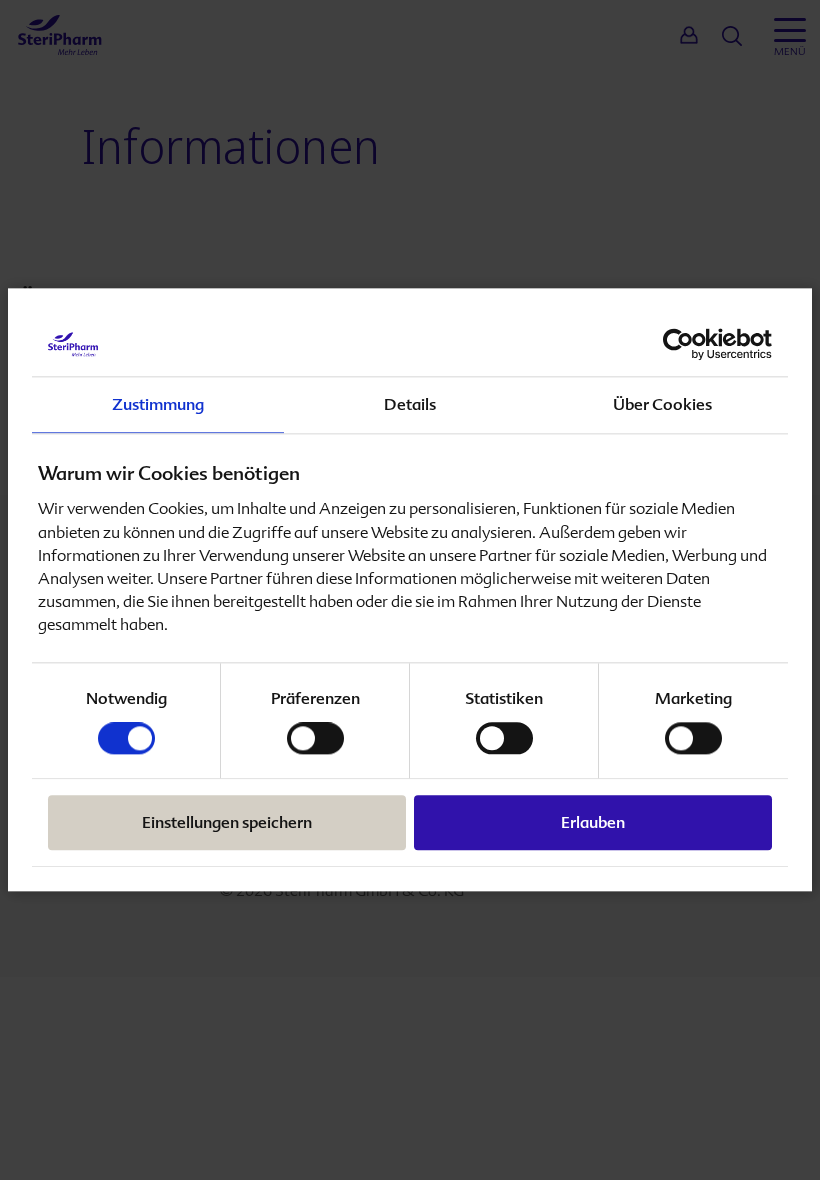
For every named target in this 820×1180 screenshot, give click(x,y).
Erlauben (593, 823)
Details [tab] (410, 404)
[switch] (315, 739)
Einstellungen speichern (227, 823)
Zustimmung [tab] (158, 404)
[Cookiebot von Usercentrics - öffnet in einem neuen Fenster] (684, 344)
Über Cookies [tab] (662, 404)
